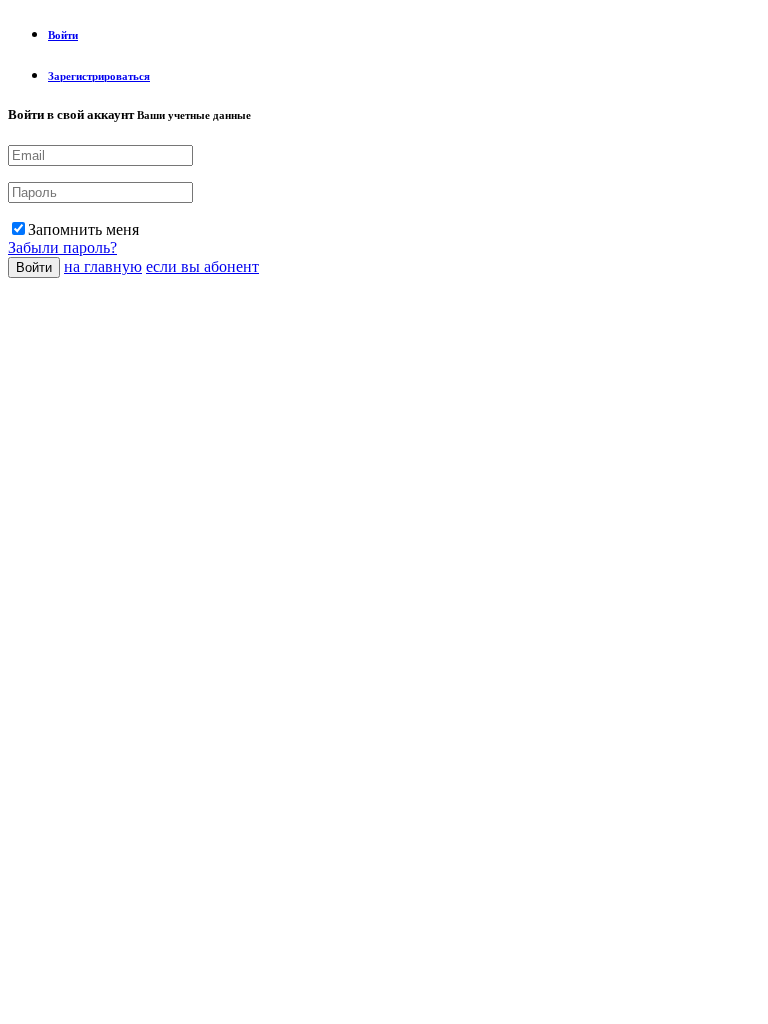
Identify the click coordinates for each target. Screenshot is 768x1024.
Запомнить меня (83, 229)
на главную (103, 266)
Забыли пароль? (62, 247)
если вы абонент (202, 266)
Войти (34, 267)
